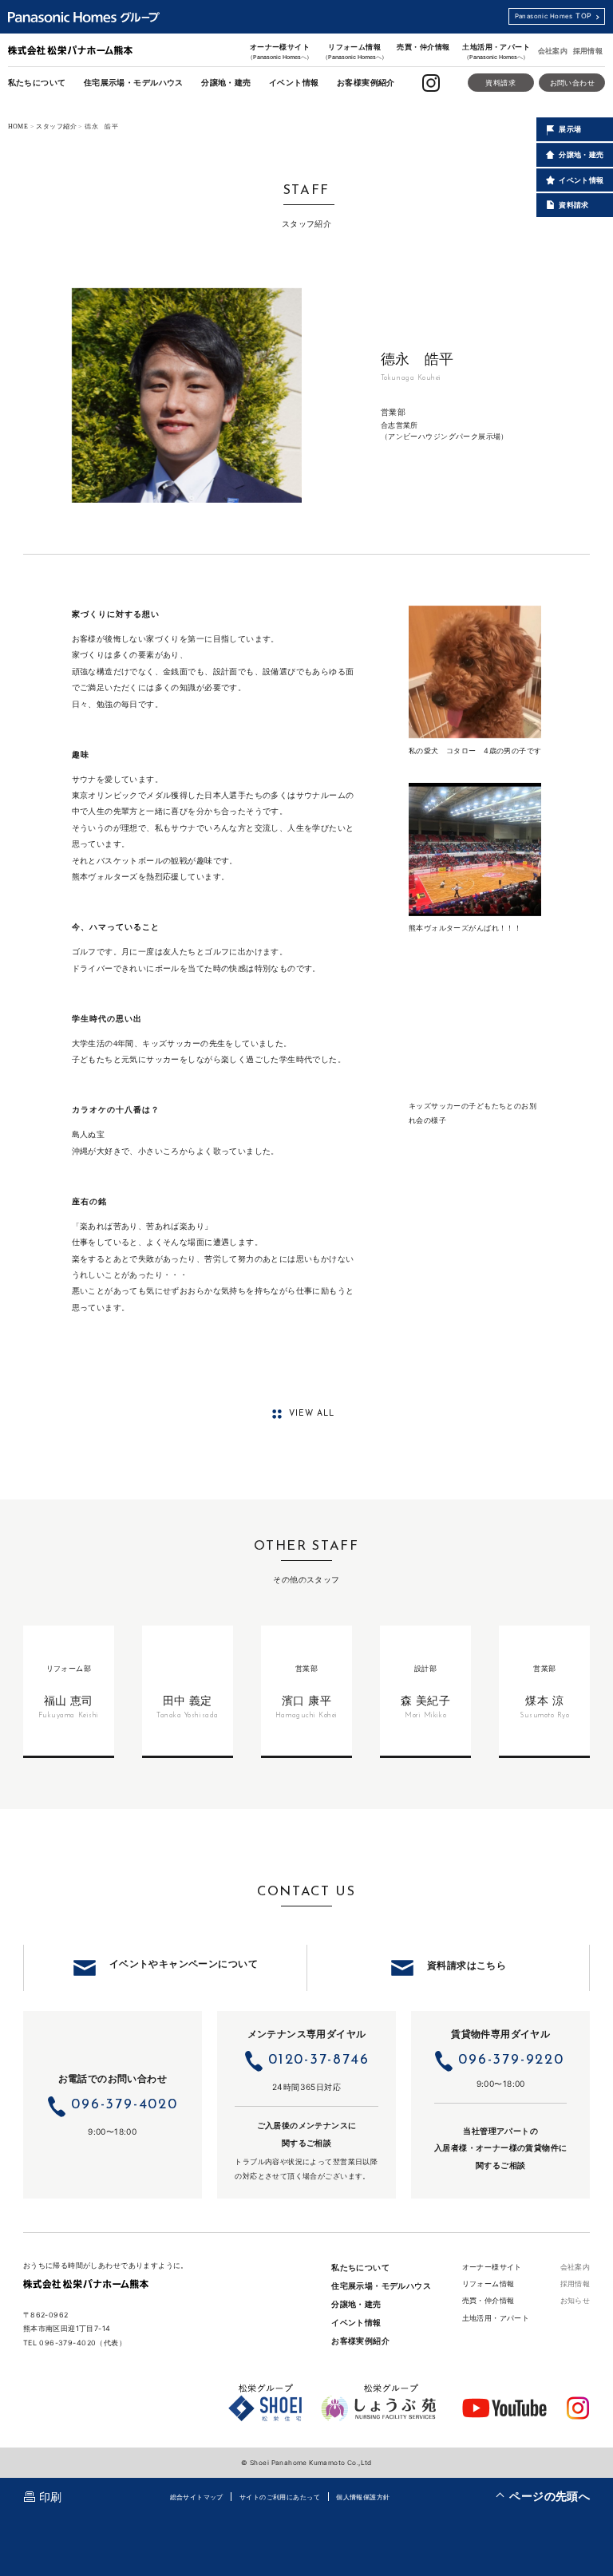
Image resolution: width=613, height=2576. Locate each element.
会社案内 (553, 51)
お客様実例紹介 (366, 82)
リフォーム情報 (355, 51)
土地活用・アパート (496, 51)
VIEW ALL (312, 1414)
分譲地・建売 (226, 82)
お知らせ (575, 2300)
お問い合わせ (572, 83)
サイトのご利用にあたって (280, 2497)
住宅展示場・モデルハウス (134, 82)
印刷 (51, 2497)
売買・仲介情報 (423, 47)
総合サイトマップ (197, 2497)
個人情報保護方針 (363, 2497)
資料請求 (500, 83)
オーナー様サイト (280, 51)
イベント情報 (294, 82)
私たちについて (37, 82)
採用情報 (588, 51)
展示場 (570, 129)
